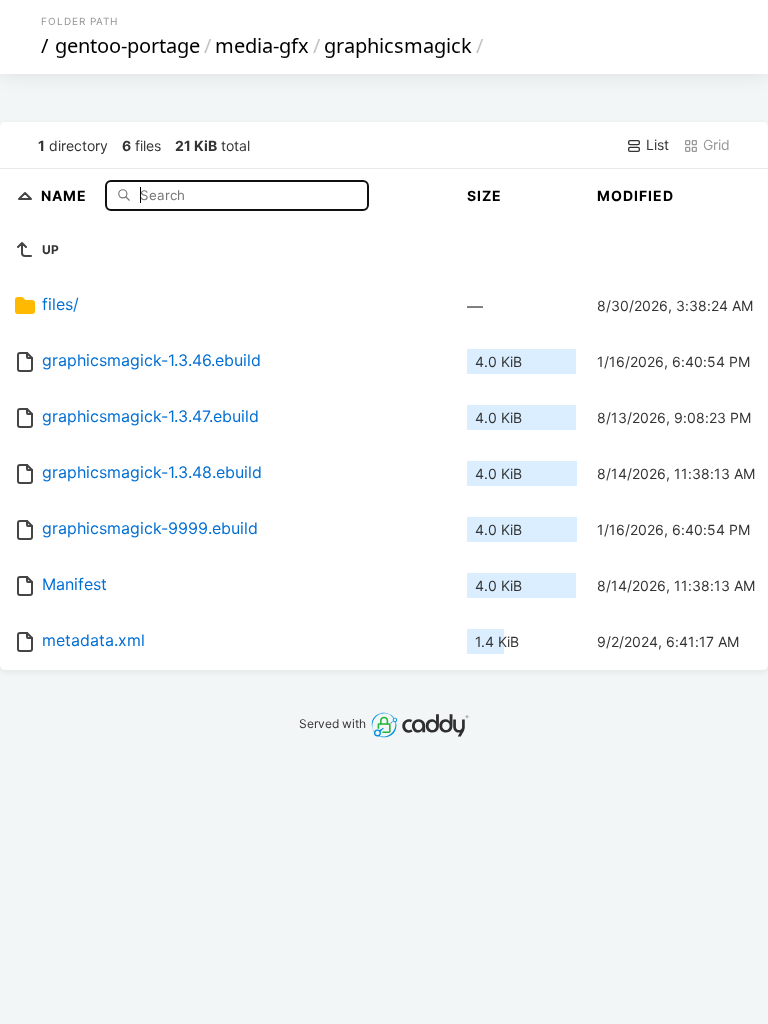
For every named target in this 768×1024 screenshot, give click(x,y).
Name (66, 194)
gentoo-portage (127, 45)
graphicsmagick (398, 45)
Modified (635, 195)
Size (484, 195)
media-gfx (262, 45)
